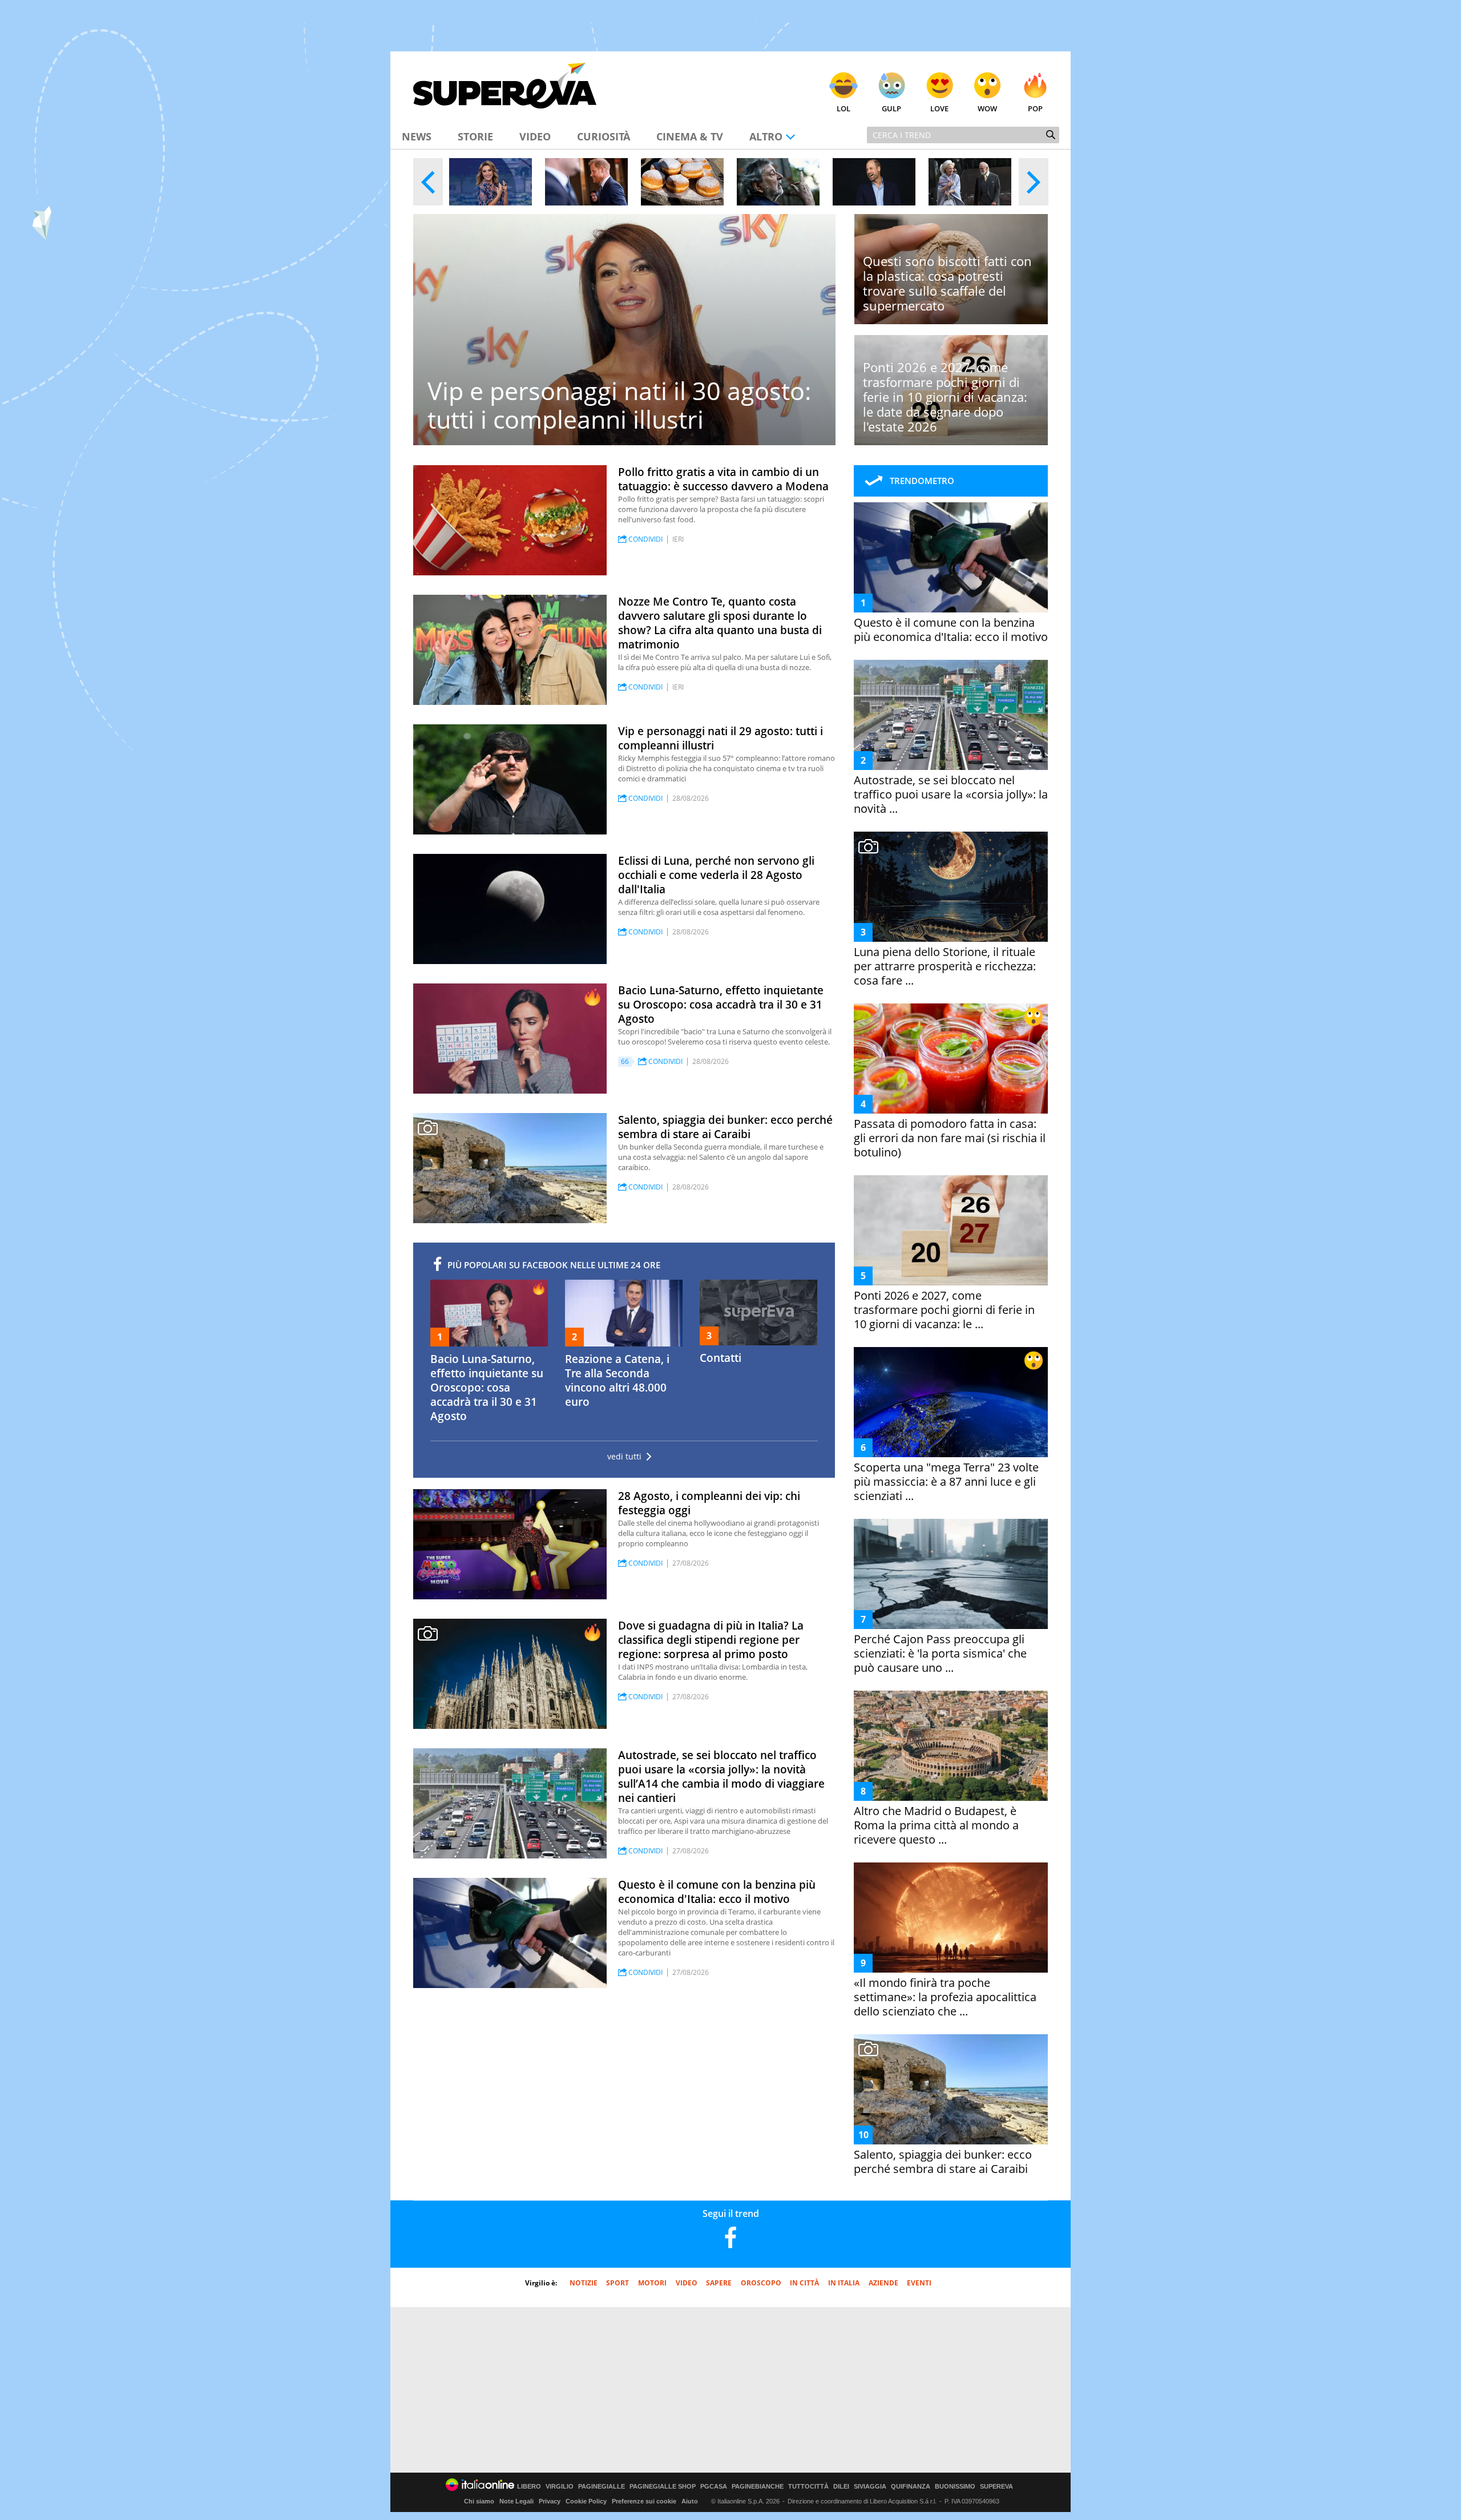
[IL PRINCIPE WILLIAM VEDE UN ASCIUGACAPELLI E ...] (874, 182)
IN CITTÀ (804, 2283)
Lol (843, 108)
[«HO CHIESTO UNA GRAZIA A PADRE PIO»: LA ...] (491, 182)
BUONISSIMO (955, 2487)
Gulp (891, 108)
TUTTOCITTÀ (808, 2487)
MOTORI (652, 2283)
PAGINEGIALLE (602, 2487)
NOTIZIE (584, 2283)
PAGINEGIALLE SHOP (663, 2487)
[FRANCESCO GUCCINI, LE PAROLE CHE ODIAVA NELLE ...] (778, 182)
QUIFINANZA (911, 2487)
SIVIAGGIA (870, 2487)
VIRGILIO (560, 2487)
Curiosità (604, 136)
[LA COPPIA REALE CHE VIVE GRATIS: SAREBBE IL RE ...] (970, 182)
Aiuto (690, 2501)
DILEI (841, 2487)
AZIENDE (883, 2283)
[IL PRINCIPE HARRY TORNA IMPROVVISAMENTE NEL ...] (586, 182)
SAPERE (719, 2283)
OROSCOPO (761, 2283)
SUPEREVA (996, 2487)
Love (939, 108)
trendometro (922, 481)
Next (1034, 182)
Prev (428, 182)
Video (535, 136)
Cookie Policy (586, 2501)
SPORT (618, 2283)
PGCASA (714, 2487)
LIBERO (529, 2487)
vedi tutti (624, 1457)
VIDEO (687, 2283)
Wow (987, 108)
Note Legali (516, 2501)
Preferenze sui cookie (644, 2501)
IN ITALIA (844, 2283)
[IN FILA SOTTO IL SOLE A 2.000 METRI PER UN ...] (682, 182)
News (417, 136)
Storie (475, 136)
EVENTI (919, 2283)
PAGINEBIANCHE (758, 2487)
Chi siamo (479, 2501)
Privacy (550, 2501)
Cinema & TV (690, 136)
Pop (1035, 108)
